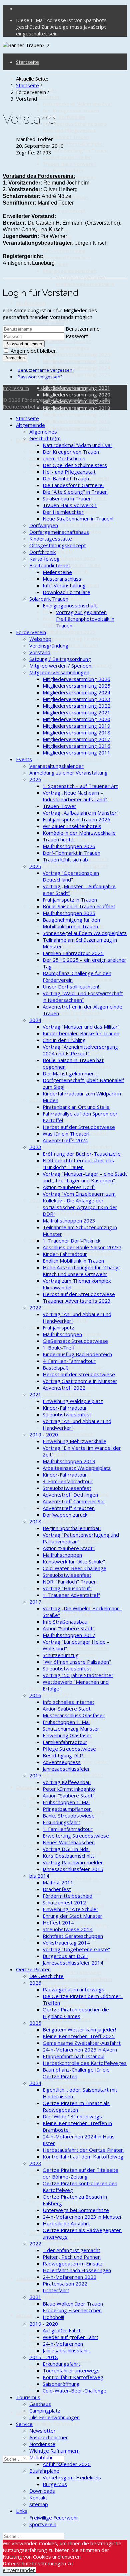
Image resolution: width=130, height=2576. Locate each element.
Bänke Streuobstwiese (69, 1816)
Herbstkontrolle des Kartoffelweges (85, 2063)
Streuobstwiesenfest (67, 1414)
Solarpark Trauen (49, 599)
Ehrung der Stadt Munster (72, 1916)
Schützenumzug (61, 1655)
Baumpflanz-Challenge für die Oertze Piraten (76, 2073)
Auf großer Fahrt (62, 2330)
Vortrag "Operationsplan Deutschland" (71, 876)
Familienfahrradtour (65, 1742)
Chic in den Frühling (64, 1040)
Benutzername (83, 329)
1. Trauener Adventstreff (71, 1595)
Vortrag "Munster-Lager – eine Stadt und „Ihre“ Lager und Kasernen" (74, 946)
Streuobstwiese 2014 (68, 1929)
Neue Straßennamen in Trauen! (78, 518)
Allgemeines (43, 432)
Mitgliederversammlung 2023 (76, 374)
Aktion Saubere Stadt (67, 1521)
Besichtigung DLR (63, 1755)
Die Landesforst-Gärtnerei (73, 144)
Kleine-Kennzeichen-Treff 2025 (79, 2036)
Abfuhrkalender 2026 (67, 2464)
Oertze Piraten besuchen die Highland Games (76, 2013)
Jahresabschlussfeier (66, 1769)
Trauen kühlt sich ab (65, 859)
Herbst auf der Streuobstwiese (79, 1127)
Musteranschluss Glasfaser (74, 1715)
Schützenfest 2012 (64, 1902)
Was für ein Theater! (66, 1134)
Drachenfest (57, 1889)
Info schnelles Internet (68, 1702)
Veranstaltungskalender (56, 766)
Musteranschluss (62, 579)
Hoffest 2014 (58, 1922)
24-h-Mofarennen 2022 (69, 2277)
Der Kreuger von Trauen (71, 110)
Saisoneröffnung (61, 2384)
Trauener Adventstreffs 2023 (77, 1301)
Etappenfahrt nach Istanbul (73, 2056)
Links (22, 2412)
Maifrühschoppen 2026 (69, 558)
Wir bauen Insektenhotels (72, 826)
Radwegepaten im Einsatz (73, 2263)
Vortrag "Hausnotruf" (67, 1394)
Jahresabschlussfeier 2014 (73, 1775)
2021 (35, 1200)
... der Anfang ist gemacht (71, 2250)
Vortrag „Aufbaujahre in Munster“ (80, 813)
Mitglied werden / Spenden (60, 341)
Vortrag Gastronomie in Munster (80, 1381)
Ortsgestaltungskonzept (58, 211)
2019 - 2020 (44, 1434)
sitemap (39, 2504)
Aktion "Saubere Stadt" (69, 1434)
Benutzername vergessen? (46, 370)
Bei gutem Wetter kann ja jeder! (79, 2029)
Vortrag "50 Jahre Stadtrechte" (78, 1675)
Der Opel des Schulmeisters (75, 124)
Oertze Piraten (33, 1787)
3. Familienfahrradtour (68, 1481)
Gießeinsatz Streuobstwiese (75, 1341)
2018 (35, 1327)
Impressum (16, 388)
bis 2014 (39, 1688)
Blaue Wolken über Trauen (73, 2304)
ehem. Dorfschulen (64, 117)
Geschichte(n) (45, 97)
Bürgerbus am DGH (65, 1956)
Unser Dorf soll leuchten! (71, 986)
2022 (35, 1100)
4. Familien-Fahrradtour (69, 1361)
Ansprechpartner (49, 2437)
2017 (35, 1407)
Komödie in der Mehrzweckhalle (79, 833)
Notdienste (42, 2340)
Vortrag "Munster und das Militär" (81, 1027)
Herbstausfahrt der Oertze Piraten (83, 2150)
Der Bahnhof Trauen (66, 137)
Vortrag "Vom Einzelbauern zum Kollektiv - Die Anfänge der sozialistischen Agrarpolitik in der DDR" (80, 1204)
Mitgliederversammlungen (59, 348)
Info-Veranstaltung (64, 251)
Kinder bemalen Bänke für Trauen (81, 1033)
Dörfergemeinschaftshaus (59, 532)
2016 (35, 1508)
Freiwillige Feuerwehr (54, 2424)
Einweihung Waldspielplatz (73, 1401)
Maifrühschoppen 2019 (69, 1461)
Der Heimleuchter (63, 170)
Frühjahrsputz (58, 1327)
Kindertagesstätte (51, 539)
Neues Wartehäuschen (69, 1842)
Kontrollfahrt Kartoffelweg (73, 2377)
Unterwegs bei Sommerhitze (76, 2210)
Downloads (42, 2387)
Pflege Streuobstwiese (69, 1749)
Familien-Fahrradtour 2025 (73, 953)
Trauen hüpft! (58, 552)
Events (24, 759)
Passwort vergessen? (40, 377)
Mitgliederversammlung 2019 (76, 726)
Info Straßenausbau (65, 1622)
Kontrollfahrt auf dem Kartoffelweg (67, 2022)
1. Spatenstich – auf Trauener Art (80, 786)
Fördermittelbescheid (67, 1896)
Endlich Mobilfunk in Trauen (73, 1261)
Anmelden (15, 358)
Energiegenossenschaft (70, 271)
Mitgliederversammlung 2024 (76, 368)
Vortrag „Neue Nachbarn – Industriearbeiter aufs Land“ (75, 796)
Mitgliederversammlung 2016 (76, 421)
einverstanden (19, 2570)
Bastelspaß (56, 1368)
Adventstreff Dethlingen (70, 1495)
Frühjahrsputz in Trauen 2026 (76, 525)
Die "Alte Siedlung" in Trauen (75, 150)
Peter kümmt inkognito (69, 1601)
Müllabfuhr (41, 2457)
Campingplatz (45, 2297)
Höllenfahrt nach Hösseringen (77, 2270)
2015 (35, 1588)
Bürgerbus (55, 2484)
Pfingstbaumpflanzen (67, 1809)
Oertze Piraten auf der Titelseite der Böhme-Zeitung (80, 2173)
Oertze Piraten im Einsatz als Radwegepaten (76, 2106)
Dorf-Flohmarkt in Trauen (71, 565)
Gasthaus (40, 2290)
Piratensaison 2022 (65, 2284)
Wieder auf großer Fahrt (70, 2337)
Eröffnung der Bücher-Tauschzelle (82, 1154)
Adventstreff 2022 (64, 1388)
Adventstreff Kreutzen (69, 1508)
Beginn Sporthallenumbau (72, 1528)
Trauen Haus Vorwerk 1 (70, 164)
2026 (35, 471)
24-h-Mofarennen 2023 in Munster (82, 2217)
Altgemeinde (30, 425)
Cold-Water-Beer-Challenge (74, 1568)
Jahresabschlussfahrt (66, 2350)
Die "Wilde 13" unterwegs (72, 1972)
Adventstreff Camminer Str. (74, 1307)
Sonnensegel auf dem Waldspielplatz (85, 933)
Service (24, 2315)
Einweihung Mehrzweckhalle (74, 1441)
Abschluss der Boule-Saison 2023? (82, 1247)
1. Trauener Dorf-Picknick (71, 1013)
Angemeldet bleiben (34, 351)
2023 (35, 906)
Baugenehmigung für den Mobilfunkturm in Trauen (71, 642)
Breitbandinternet (50, 565)
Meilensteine (57, 572)
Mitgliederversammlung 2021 (76, 712)
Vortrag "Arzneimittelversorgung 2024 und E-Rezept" (80, 1050)
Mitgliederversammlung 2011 (76, 428)
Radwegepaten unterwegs (73, 1989)
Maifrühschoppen (62, 1334)
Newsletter (42, 2431)
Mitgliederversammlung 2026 (76, 354)
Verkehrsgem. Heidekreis (72, 2477)
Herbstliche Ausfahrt (66, 2223)
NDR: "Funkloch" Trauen (70, 1582)
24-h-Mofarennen (63, 2344)
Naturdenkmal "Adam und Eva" (77, 104)
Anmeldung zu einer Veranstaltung (68, 773)
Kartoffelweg (44, 559)
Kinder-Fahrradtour (65, 1213)
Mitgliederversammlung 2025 (76, 361)
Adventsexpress (62, 1762)
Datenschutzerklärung (63, 388)
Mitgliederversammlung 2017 (76, 415)
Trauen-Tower (59, 806)
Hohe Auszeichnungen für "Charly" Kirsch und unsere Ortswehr (81, 1271)
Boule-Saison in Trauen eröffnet (79, 906)
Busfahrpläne (44, 2471)
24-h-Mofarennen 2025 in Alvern (80, 2050)
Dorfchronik (42, 552)
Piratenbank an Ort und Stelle (76, 1107)
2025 (35, 578)
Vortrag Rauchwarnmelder (73, 1862)
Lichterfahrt (56, 2290)
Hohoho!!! (53, 2317)
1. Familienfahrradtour (68, 1829)
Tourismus (28, 2278)
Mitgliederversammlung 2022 (76, 381)
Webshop (40, 639)
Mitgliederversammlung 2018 (76, 408)
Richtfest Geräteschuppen (73, 1936)
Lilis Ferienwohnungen (54, 2417)
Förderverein (31, 303)
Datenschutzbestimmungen (34, 2563)
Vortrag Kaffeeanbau (67, 1782)
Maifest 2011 (58, 1695)
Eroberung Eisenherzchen (72, 2310)
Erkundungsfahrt (61, 1822)
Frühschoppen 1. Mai (66, 1615)
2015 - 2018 (44, 2357)
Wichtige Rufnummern (54, 2451)
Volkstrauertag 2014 (66, 1943)
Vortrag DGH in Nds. (66, 1849)
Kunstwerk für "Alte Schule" (74, 1367)
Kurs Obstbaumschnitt (68, 1856)
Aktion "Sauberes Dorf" (69, 1187)
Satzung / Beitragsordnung (60, 659)
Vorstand (40, 652)
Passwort (77, 336)
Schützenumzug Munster (71, 1729)
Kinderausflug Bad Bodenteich (77, 1147)
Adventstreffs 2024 (65, 1140)
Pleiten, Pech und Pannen (72, 2257)
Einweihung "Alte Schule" (70, 1909)
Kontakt (38, 2497)
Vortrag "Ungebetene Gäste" (76, 1949)
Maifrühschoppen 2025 (69, 632)
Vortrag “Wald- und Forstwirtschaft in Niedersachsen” (83, 997)
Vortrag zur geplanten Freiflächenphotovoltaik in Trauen (85, 284)
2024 (35, 752)
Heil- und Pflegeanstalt (69, 130)
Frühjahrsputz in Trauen (70, 900)
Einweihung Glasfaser (67, 1735)
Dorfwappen (44, 525)
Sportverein (43, 2524)
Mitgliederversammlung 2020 (76, 394)
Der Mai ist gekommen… (70, 1073)
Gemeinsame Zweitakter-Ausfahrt (82, 2043)
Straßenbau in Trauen (67, 157)
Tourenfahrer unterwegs (71, 2370)
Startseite (27, 62)
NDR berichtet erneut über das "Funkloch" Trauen (78, 1164)
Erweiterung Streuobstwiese (76, 1648)
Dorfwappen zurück (65, 1515)
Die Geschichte (46, 1976)
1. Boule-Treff (59, 1348)
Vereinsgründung (49, 321)
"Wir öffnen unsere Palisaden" (77, 1662)
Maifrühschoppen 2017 (69, 1635)
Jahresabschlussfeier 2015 (73, 1869)
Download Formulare (66, 257)
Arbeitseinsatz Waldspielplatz (77, 1468)
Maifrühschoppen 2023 (69, 1220)
